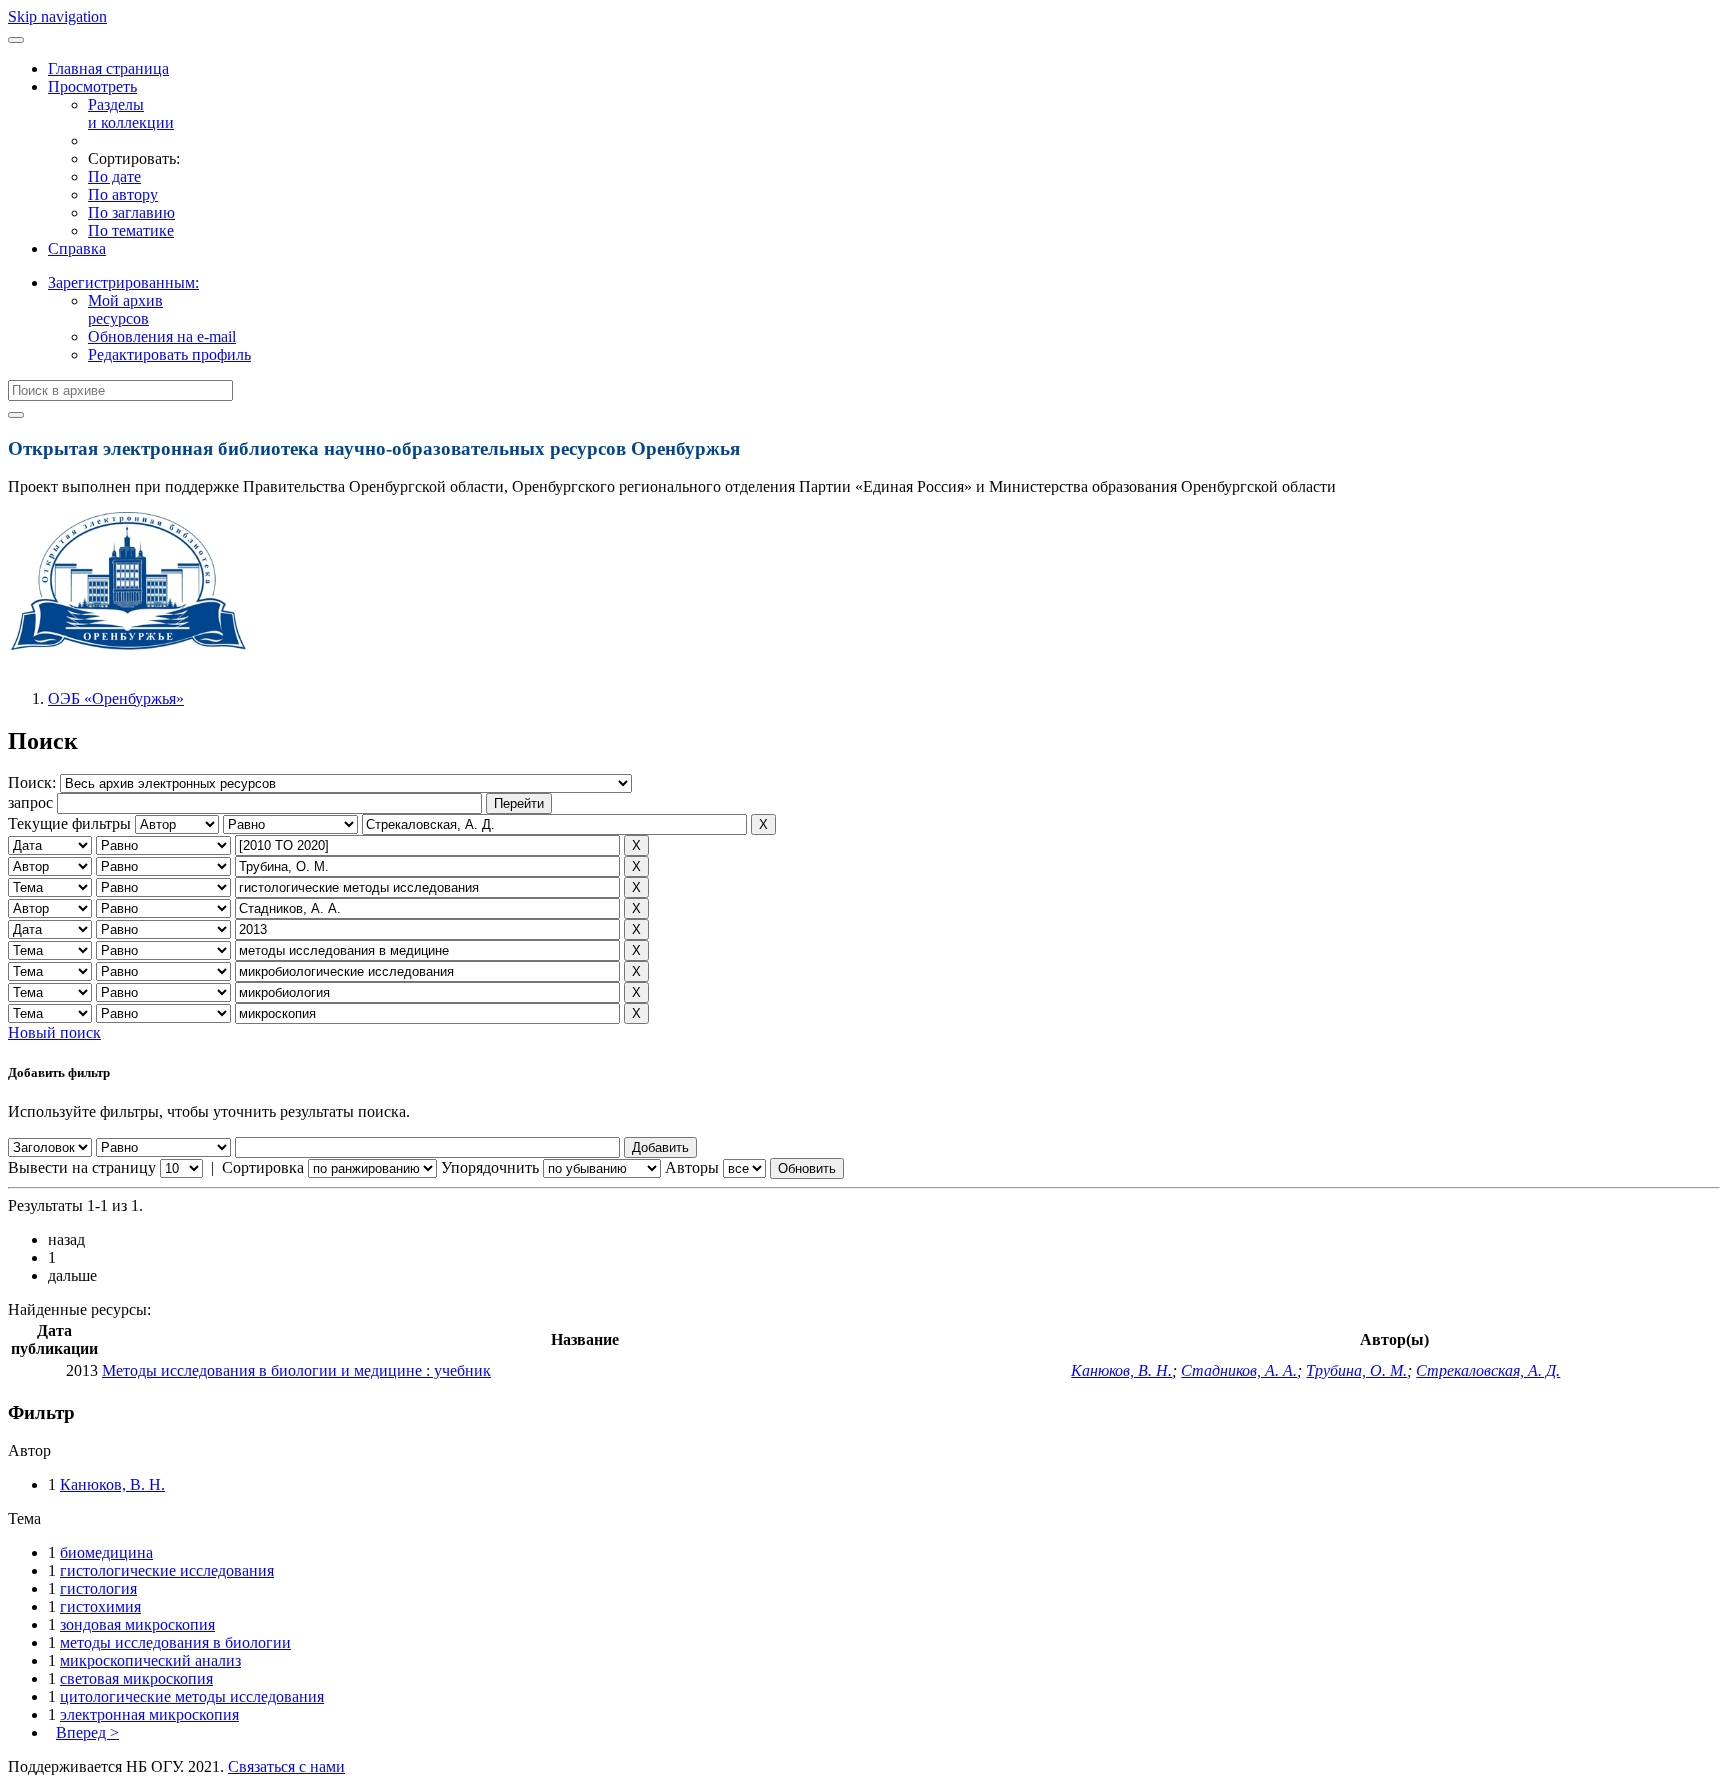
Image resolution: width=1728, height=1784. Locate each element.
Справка (77, 248)
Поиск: (34, 782)
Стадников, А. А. (1239, 1370)
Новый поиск (54, 1032)
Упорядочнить (490, 1167)
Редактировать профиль (169, 354)
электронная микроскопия (149, 1714)
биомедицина (106, 1552)
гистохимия (100, 1606)
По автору (123, 194)
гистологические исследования (167, 1570)
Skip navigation (57, 16)
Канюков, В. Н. (1121, 1370)
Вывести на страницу (82, 1167)
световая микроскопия (136, 1678)
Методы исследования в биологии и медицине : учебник (296, 1370)
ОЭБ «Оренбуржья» (116, 698)
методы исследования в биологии (175, 1642)
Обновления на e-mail (162, 336)
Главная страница (108, 68)
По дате (114, 176)
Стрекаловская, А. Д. (1488, 1370)
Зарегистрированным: (123, 282)
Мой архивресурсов (125, 309)
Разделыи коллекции (131, 113)
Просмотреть (92, 86)
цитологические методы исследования (192, 1696)
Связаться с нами (286, 1766)
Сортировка (263, 1167)
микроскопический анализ (150, 1660)
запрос (30, 802)
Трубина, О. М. (1356, 1370)
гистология (98, 1588)
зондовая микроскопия (137, 1624)
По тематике (131, 230)
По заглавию (131, 212)
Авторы (692, 1167)
